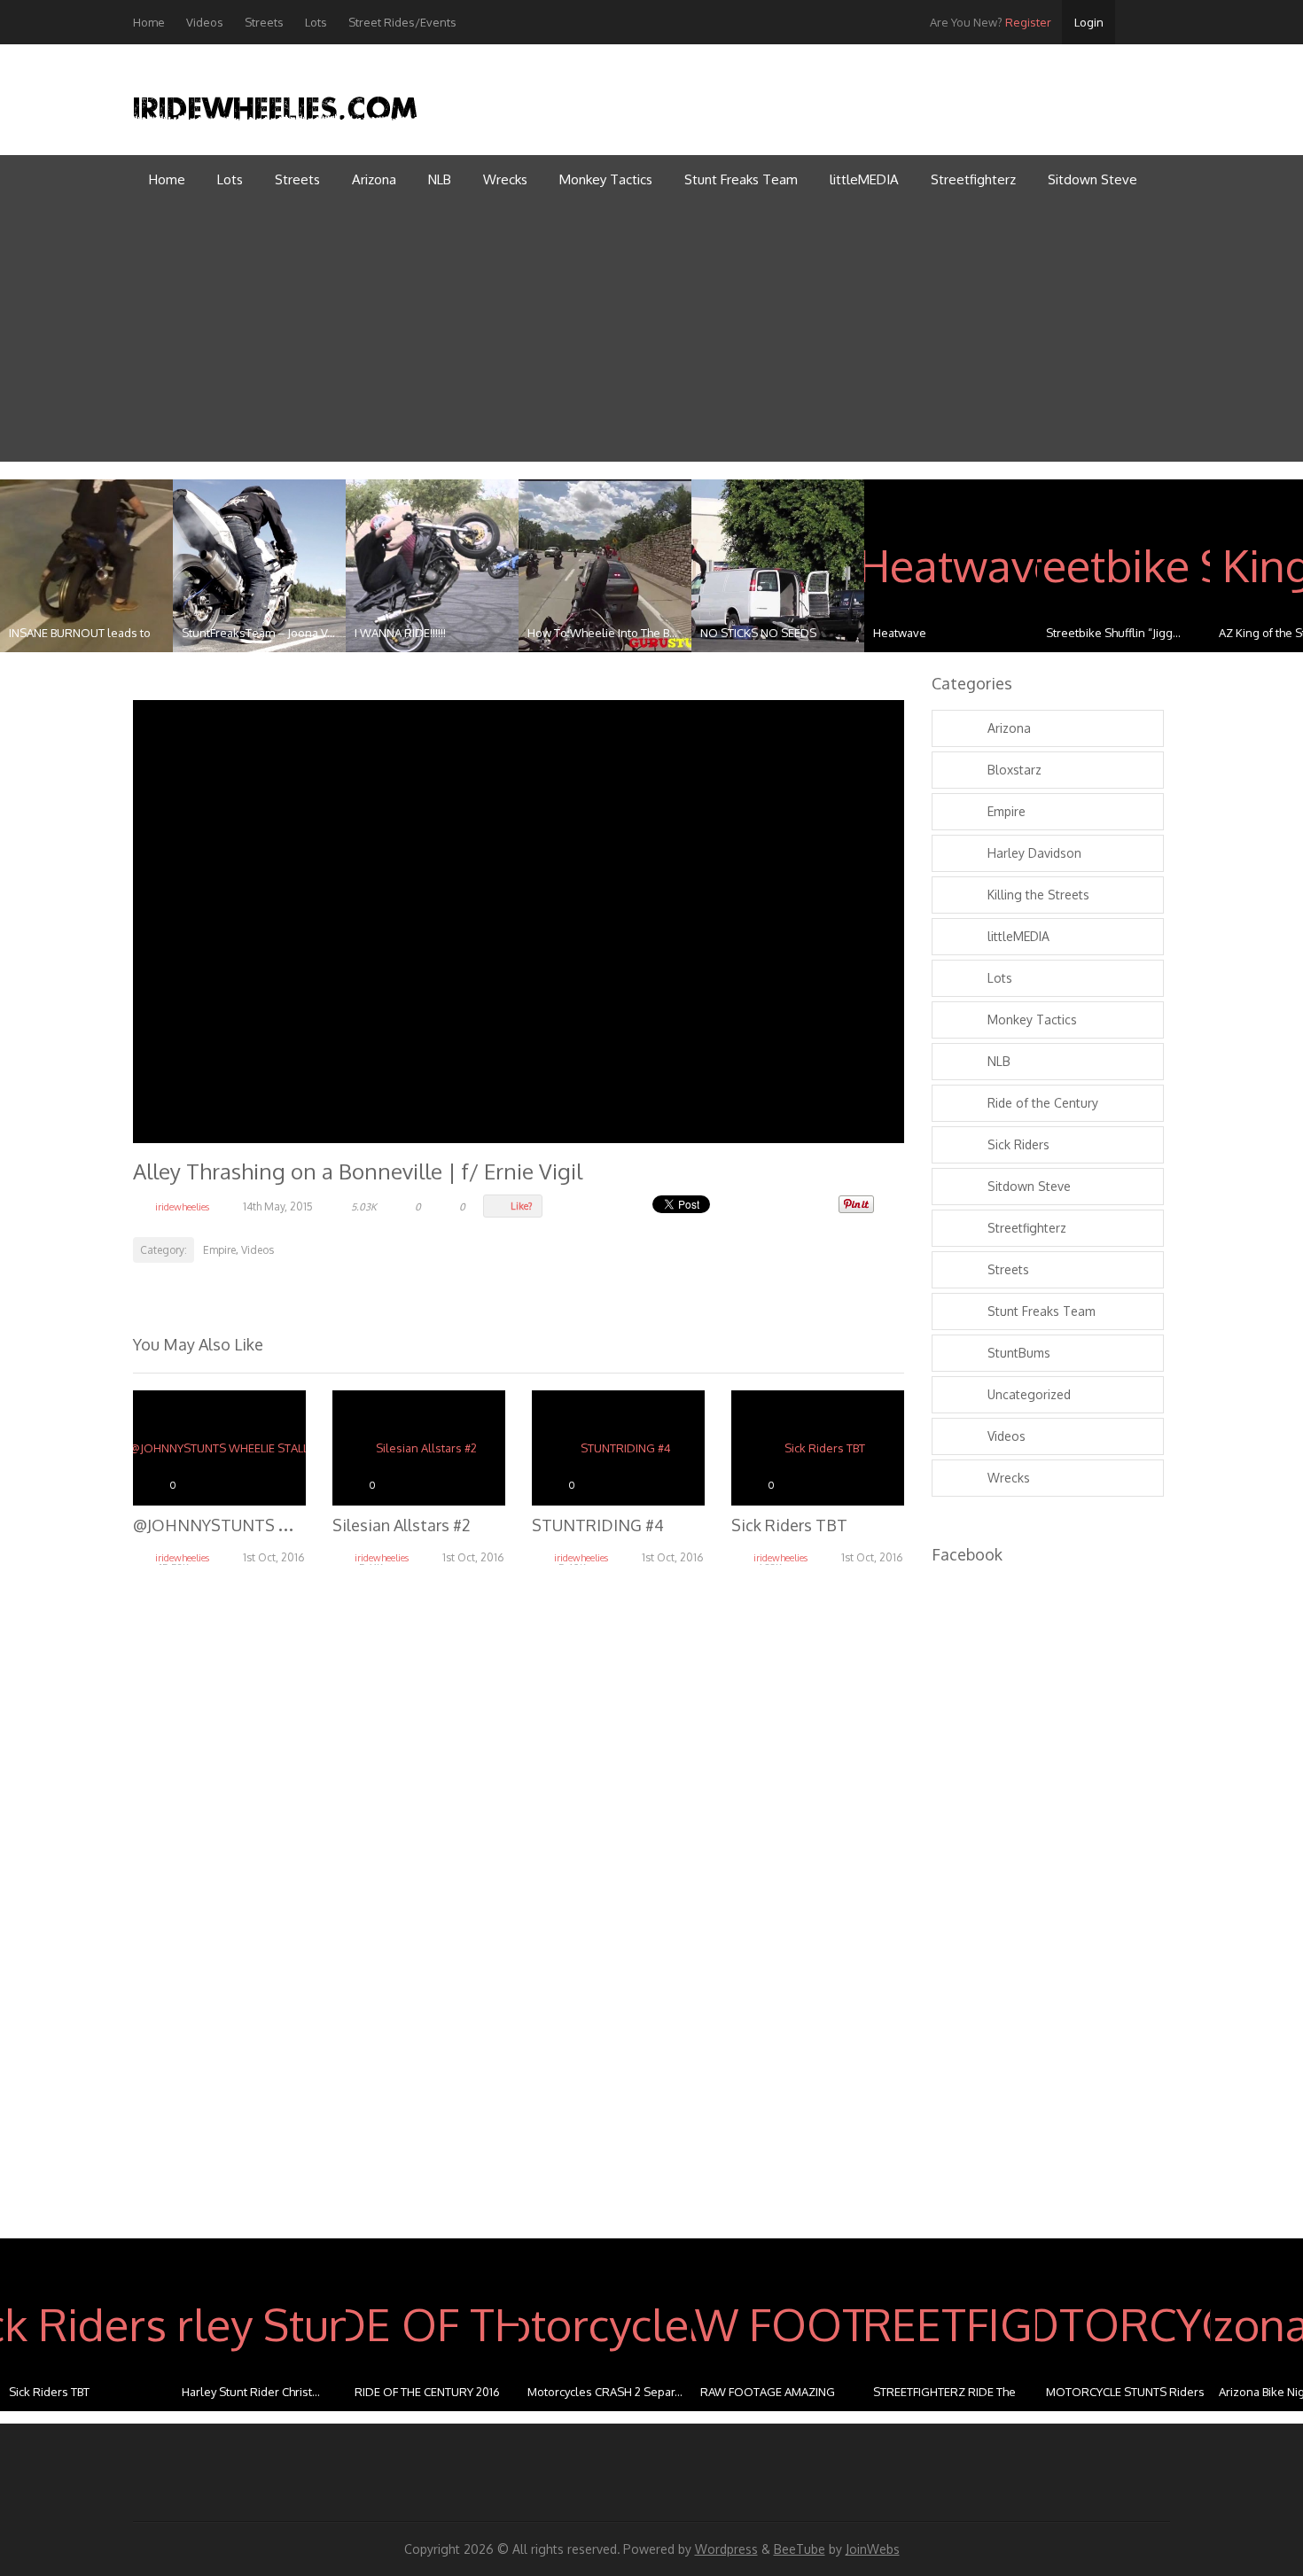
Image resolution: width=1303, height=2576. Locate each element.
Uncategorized (1029, 1394)
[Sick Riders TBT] (818, 1448)
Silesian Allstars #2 (402, 1525)
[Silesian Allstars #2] (419, 1448)
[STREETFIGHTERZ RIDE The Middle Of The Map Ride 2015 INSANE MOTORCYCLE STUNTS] (951, 2325)
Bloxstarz (1014, 770)
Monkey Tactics (606, 179)
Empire (219, 1250)
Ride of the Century (1043, 1103)
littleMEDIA (864, 179)
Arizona (374, 179)
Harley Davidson (1034, 853)
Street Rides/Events (402, 22)
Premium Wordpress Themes (1156, 94)
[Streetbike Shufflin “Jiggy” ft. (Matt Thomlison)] (1124, 566)
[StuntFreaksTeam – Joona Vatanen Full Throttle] (259, 566)
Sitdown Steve (1092, 179)
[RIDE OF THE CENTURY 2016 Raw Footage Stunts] (432, 2325)
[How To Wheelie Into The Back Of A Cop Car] (605, 566)
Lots (316, 22)
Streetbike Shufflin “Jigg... (1113, 633)
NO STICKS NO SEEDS (758, 633)
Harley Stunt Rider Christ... (251, 2392)
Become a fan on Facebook (1115, 94)
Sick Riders (1018, 1144)
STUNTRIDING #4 (598, 1525)
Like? (522, 1206)
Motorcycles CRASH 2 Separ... (605, 2392)
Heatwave (900, 633)
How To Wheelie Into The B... (602, 633)
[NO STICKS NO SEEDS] (778, 566)
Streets (264, 22)
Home (149, 22)
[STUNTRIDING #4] (618, 1448)
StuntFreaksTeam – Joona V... (258, 633)
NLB (440, 179)
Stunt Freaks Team (741, 179)
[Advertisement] (651, 338)
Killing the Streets (1038, 895)
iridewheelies (182, 1207)
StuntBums (1019, 1353)
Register (991, 22)
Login (1089, 22)
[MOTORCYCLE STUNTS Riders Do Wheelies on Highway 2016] (1124, 2325)
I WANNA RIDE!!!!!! (400, 633)
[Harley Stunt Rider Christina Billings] (259, 2325)
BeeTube (800, 2549)
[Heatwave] (951, 566)
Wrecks (505, 179)
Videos (205, 22)
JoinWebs (873, 2549)
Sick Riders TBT (789, 1525)
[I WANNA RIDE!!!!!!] (432, 566)
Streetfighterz (973, 179)
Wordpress (726, 2549)
